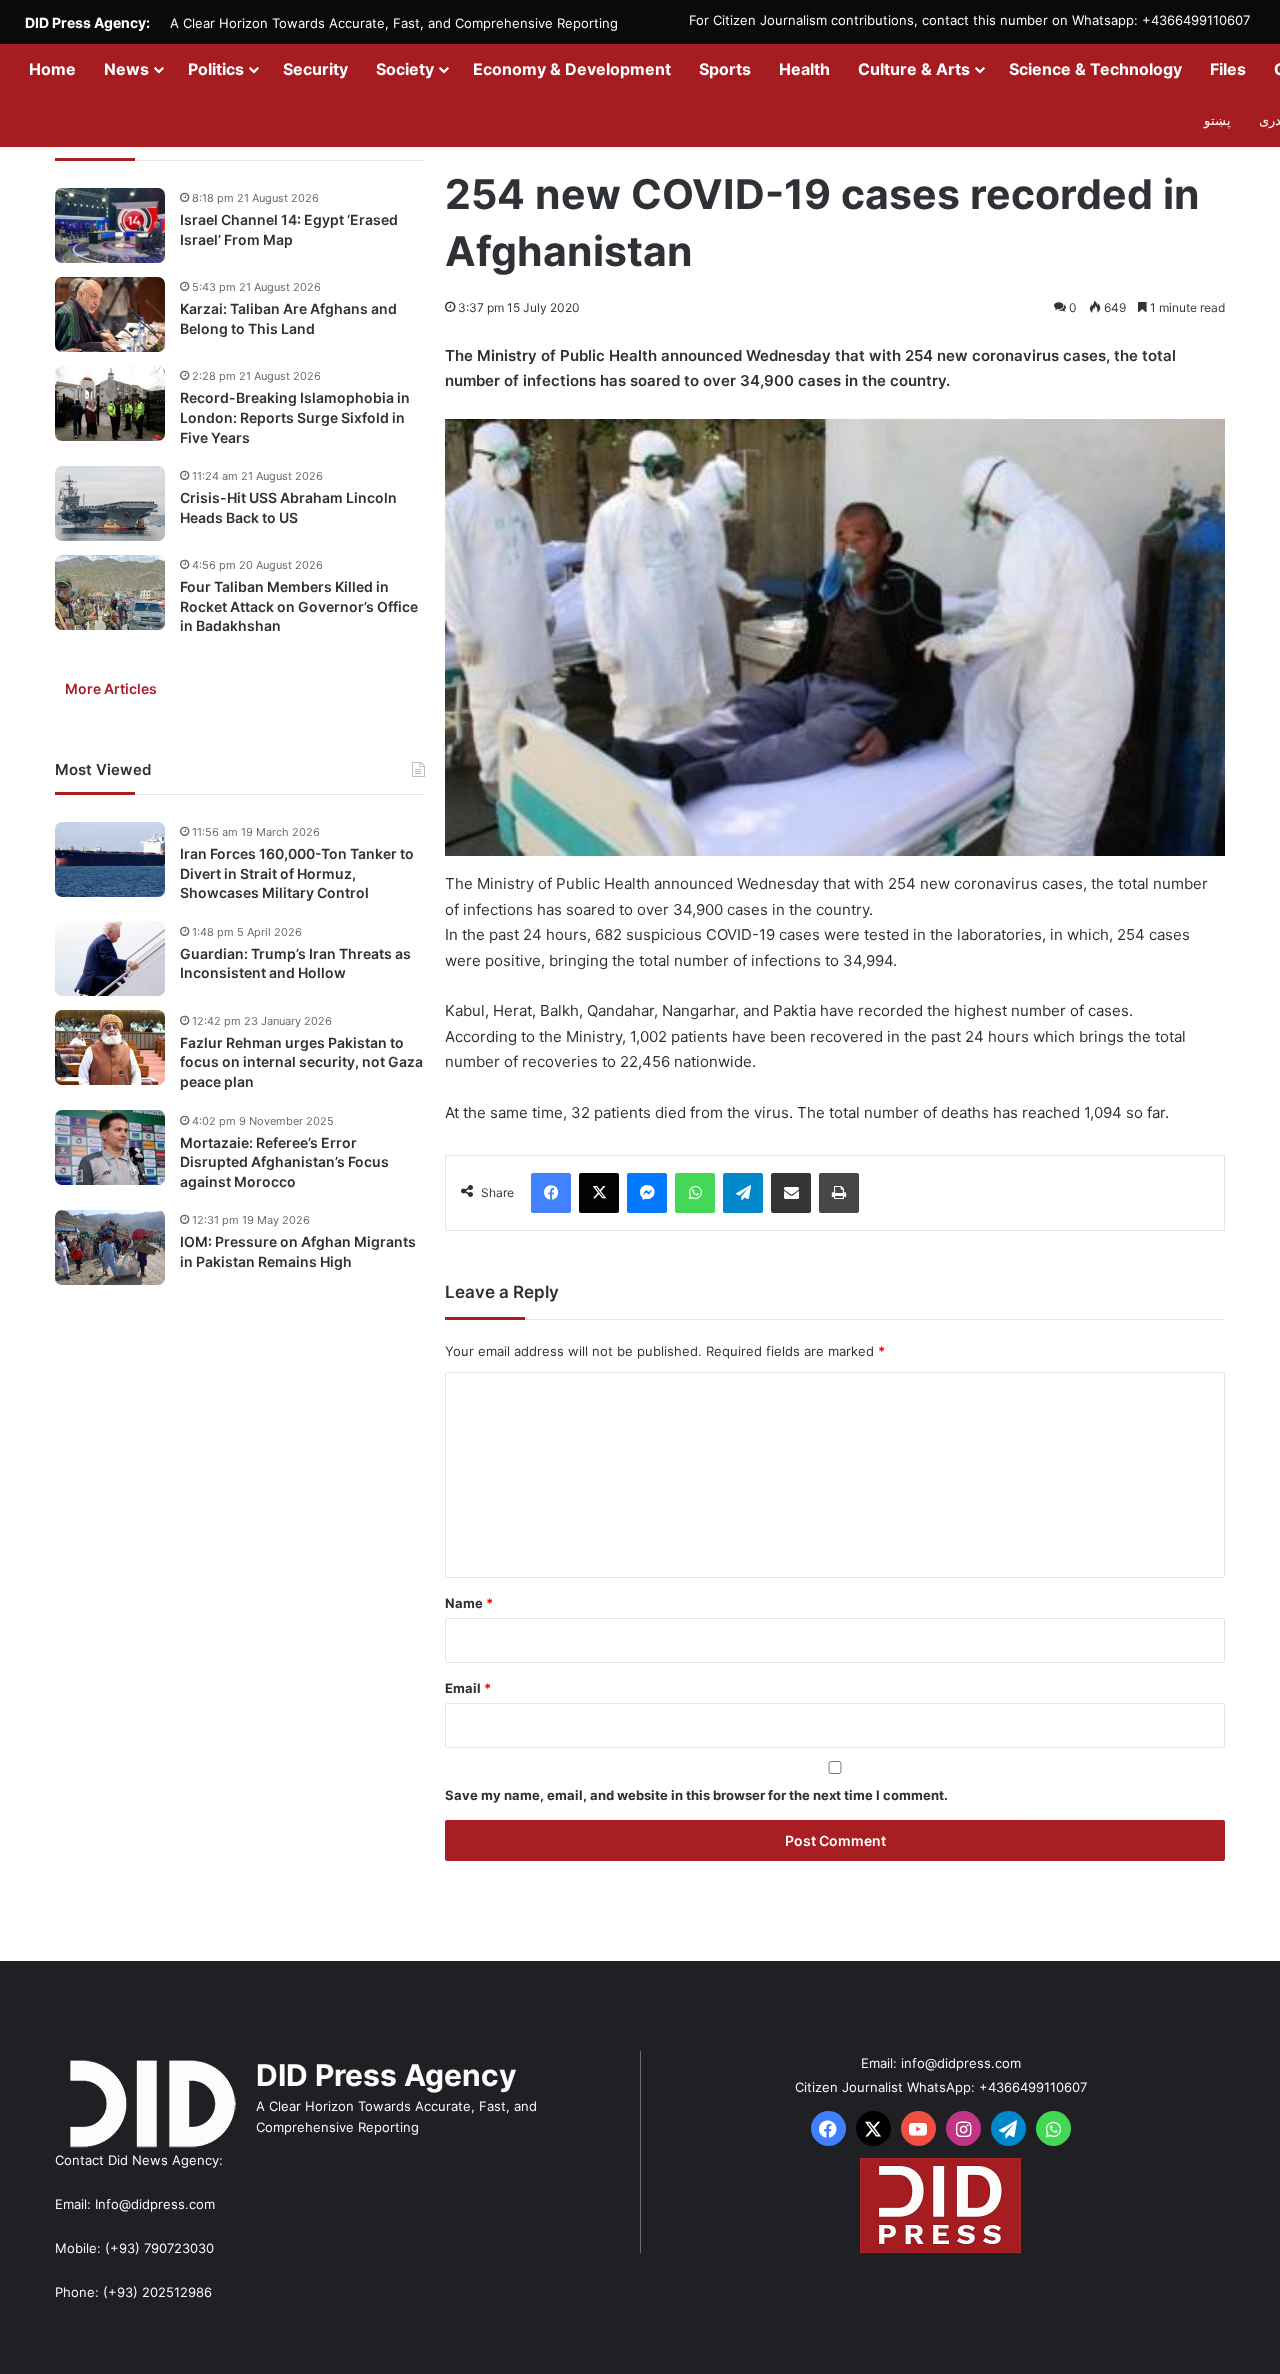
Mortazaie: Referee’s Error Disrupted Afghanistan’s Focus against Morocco (284, 1161)
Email (468, 1688)
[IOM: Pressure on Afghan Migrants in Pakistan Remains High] (110, 1247)
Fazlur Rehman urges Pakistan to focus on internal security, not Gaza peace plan (301, 1061)
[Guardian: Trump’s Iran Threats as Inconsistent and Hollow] (110, 958)
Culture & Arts (914, 69)
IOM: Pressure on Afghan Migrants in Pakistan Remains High (298, 1251)
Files (1228, 69)
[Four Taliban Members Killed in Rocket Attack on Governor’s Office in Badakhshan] (110, 592)
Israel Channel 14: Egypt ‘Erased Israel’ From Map (289, 229)
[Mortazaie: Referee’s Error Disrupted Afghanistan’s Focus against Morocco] (110, 1147)
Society (405, 69)
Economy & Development (572, 69)
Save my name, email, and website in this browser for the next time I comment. (696, 1795)
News (126, 69)
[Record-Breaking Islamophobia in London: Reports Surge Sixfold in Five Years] (110, 403)
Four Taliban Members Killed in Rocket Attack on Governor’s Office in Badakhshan (299, 606)
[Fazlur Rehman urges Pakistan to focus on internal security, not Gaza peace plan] (110, 1047)
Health (804, 69)
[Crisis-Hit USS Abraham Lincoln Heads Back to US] (110, 503)
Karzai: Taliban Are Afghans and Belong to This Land (288, 318)
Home (52, 69)
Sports (725, 69)
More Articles (111, 688)
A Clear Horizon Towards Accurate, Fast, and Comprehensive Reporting (394, 23)
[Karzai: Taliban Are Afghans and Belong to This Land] (110, 314)
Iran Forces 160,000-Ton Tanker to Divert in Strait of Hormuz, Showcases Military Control (297, 873)
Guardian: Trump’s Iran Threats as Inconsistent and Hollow (295, 962)
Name (469, 1603)
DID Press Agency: (87, 22)
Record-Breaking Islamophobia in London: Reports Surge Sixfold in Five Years (295, 417)
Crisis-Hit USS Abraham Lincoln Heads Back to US (288, 507)
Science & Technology (1095, 69)
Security (315, 69)
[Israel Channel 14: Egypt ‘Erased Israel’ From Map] (110, 225)
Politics (216, 69)
